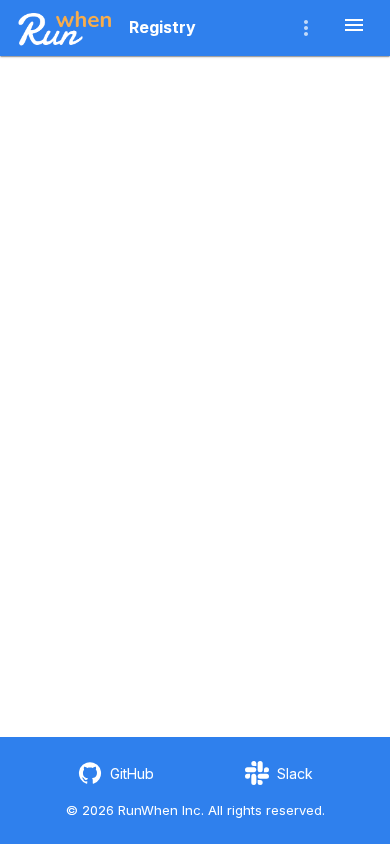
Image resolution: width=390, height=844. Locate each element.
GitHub (132, 773)
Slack (295, 773)
